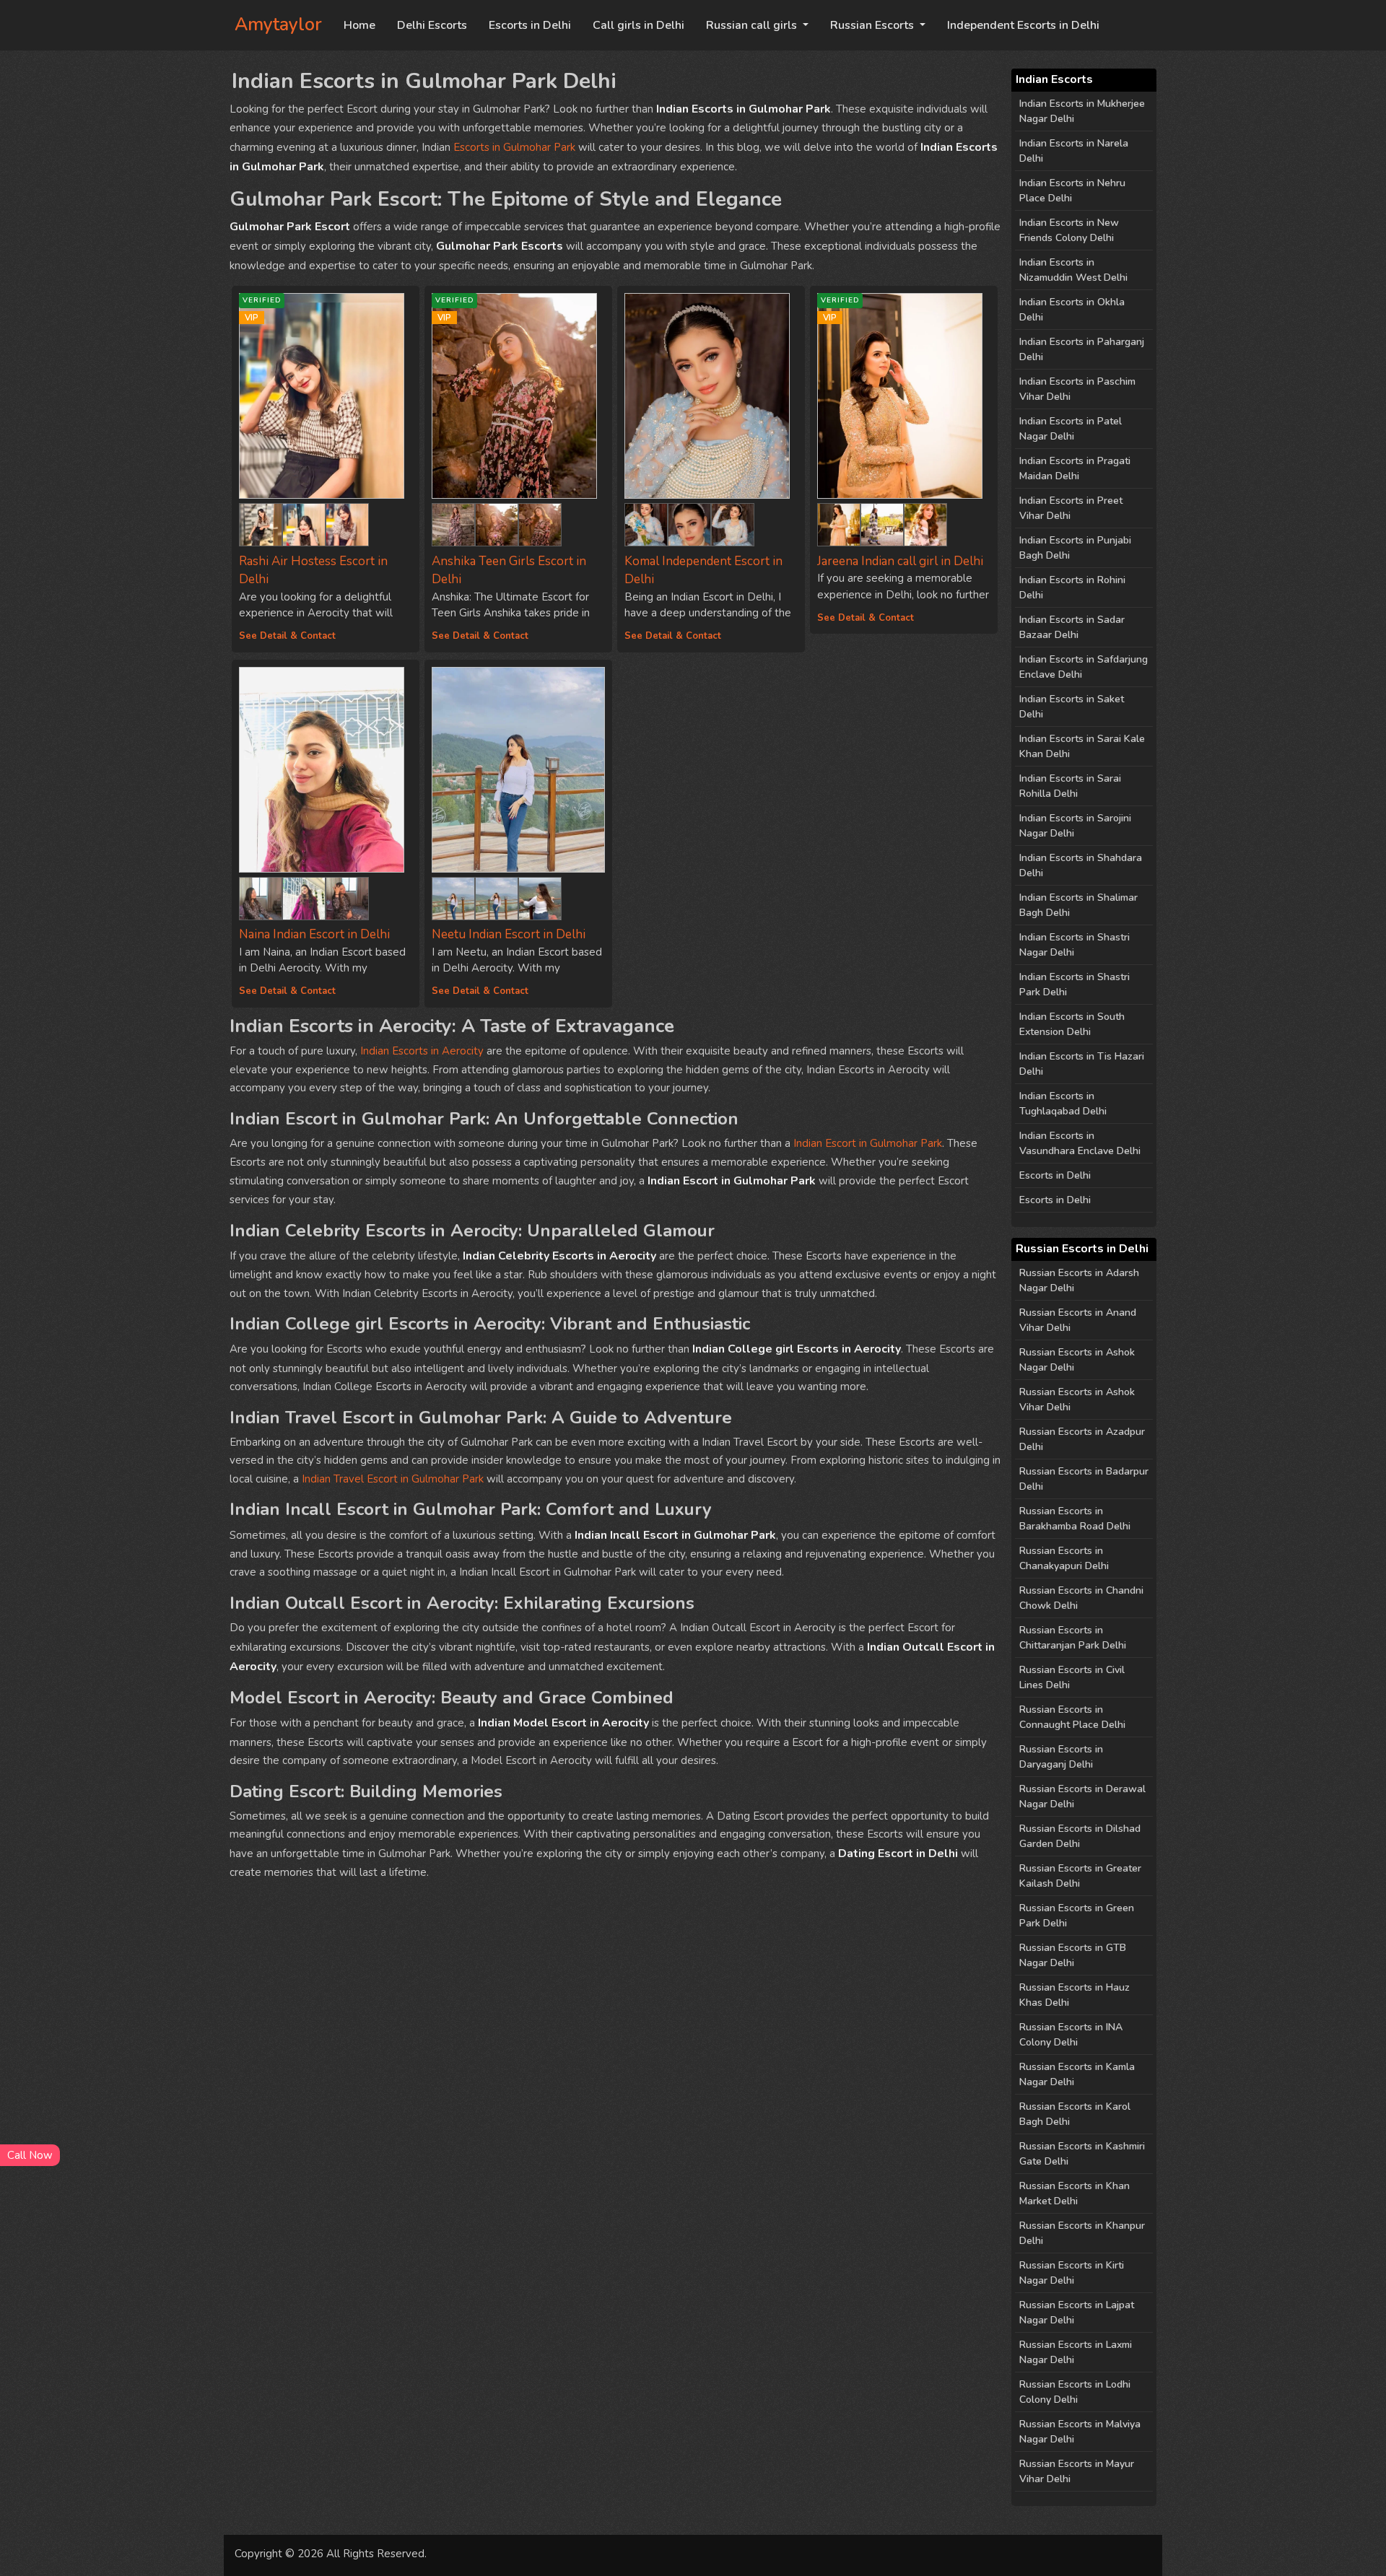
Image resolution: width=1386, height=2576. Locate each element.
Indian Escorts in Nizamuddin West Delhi (1073, 270)
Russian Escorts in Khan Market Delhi (1075, 2193)
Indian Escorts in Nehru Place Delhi (1072, 191)
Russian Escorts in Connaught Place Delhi (1072, 1717)
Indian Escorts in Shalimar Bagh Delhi (1078, 905)
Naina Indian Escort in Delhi (314, 934)
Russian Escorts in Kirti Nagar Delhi (1072, 2273)
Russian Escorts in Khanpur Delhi (1082, 2233)
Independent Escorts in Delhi (1023, 25)
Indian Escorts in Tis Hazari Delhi (1082, 1064)
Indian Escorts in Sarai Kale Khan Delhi (1082, 746)
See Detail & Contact (287, 636)
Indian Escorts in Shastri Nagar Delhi (1075, 945)
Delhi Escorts (432, 25)
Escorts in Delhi (530, 25)
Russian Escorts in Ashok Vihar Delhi (1077, 1400)
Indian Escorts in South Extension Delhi (1072, 1024)
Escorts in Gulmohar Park (514, 147)
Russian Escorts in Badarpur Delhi (1084, 1479)
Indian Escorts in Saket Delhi (1072, 707)
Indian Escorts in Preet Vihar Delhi (1071, 508)
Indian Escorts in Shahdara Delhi (1081, 865)
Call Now (30, 2155)
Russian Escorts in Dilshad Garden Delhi (1080, 1836)
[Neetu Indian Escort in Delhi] (518, 770)
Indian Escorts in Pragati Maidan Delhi (1075, 468)
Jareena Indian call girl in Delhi (900, 561)
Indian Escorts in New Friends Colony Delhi (1069, 230)
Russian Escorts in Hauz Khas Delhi (1075, 1995)
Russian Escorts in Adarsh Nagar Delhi (1079, 1280)
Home (359, 25)
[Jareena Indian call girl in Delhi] (839, 522)
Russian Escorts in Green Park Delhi (1077, 1916)
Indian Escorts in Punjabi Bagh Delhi (1075, 548)
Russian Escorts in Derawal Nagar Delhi (1082, 1796)
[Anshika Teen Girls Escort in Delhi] (453, 522)
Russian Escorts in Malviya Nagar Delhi (1080, 2432)
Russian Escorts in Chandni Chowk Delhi (1081, 1598)
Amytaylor (278, 25)
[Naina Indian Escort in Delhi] (326, 770)
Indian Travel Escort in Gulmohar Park (393, 1479)
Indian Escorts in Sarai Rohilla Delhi (1070, 786)
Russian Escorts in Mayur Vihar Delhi (1077, 2471)
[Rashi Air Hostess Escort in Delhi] (261, 522)
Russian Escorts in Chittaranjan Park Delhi (1073, 1638)
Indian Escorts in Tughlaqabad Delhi (1063, 1104)
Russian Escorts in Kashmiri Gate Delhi (1082, 2154)
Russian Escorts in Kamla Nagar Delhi (1077, 2074)
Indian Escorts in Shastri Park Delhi (1075, 984)
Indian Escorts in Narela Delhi (1074, 151)
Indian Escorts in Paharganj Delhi (1082, 349)
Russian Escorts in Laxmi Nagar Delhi (1076, 2352)
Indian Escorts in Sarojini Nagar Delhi (1075, 826)
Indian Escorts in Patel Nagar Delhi (1071, 429)
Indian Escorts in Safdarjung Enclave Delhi (1084, 667)
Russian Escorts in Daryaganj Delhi (1061, 1757)
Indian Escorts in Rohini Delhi (1072, 588)
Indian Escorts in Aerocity (422, 1051)
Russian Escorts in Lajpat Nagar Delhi (1077, 2313)
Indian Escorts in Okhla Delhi (1072, 310)
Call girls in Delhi (638, 25)
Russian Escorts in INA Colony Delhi (1071, 2035)
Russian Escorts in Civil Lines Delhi (1072, 1677)
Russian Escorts (873, 25)
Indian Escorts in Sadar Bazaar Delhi (1072, 627)
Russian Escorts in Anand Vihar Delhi (1078, 1320)
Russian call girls (753, 25)
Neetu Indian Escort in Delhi (509, 934)
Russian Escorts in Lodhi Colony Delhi (1075, 2392)
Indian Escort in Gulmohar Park (868, 1143)
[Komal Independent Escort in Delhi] (711, 396)
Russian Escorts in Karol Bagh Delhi (1075, 2114)
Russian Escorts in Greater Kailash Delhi (1080, 1876)
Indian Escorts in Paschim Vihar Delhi (1077, 389)
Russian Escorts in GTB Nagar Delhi (1073, 1955)
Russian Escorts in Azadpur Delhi (1082, 1439)
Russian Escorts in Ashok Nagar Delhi (1077, 1360)
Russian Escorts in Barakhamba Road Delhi (1075, 1519)
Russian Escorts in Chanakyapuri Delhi (1064, 1558)
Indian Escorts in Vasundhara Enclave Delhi (1080, 1143)
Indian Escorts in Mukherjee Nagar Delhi (1082, 111)
